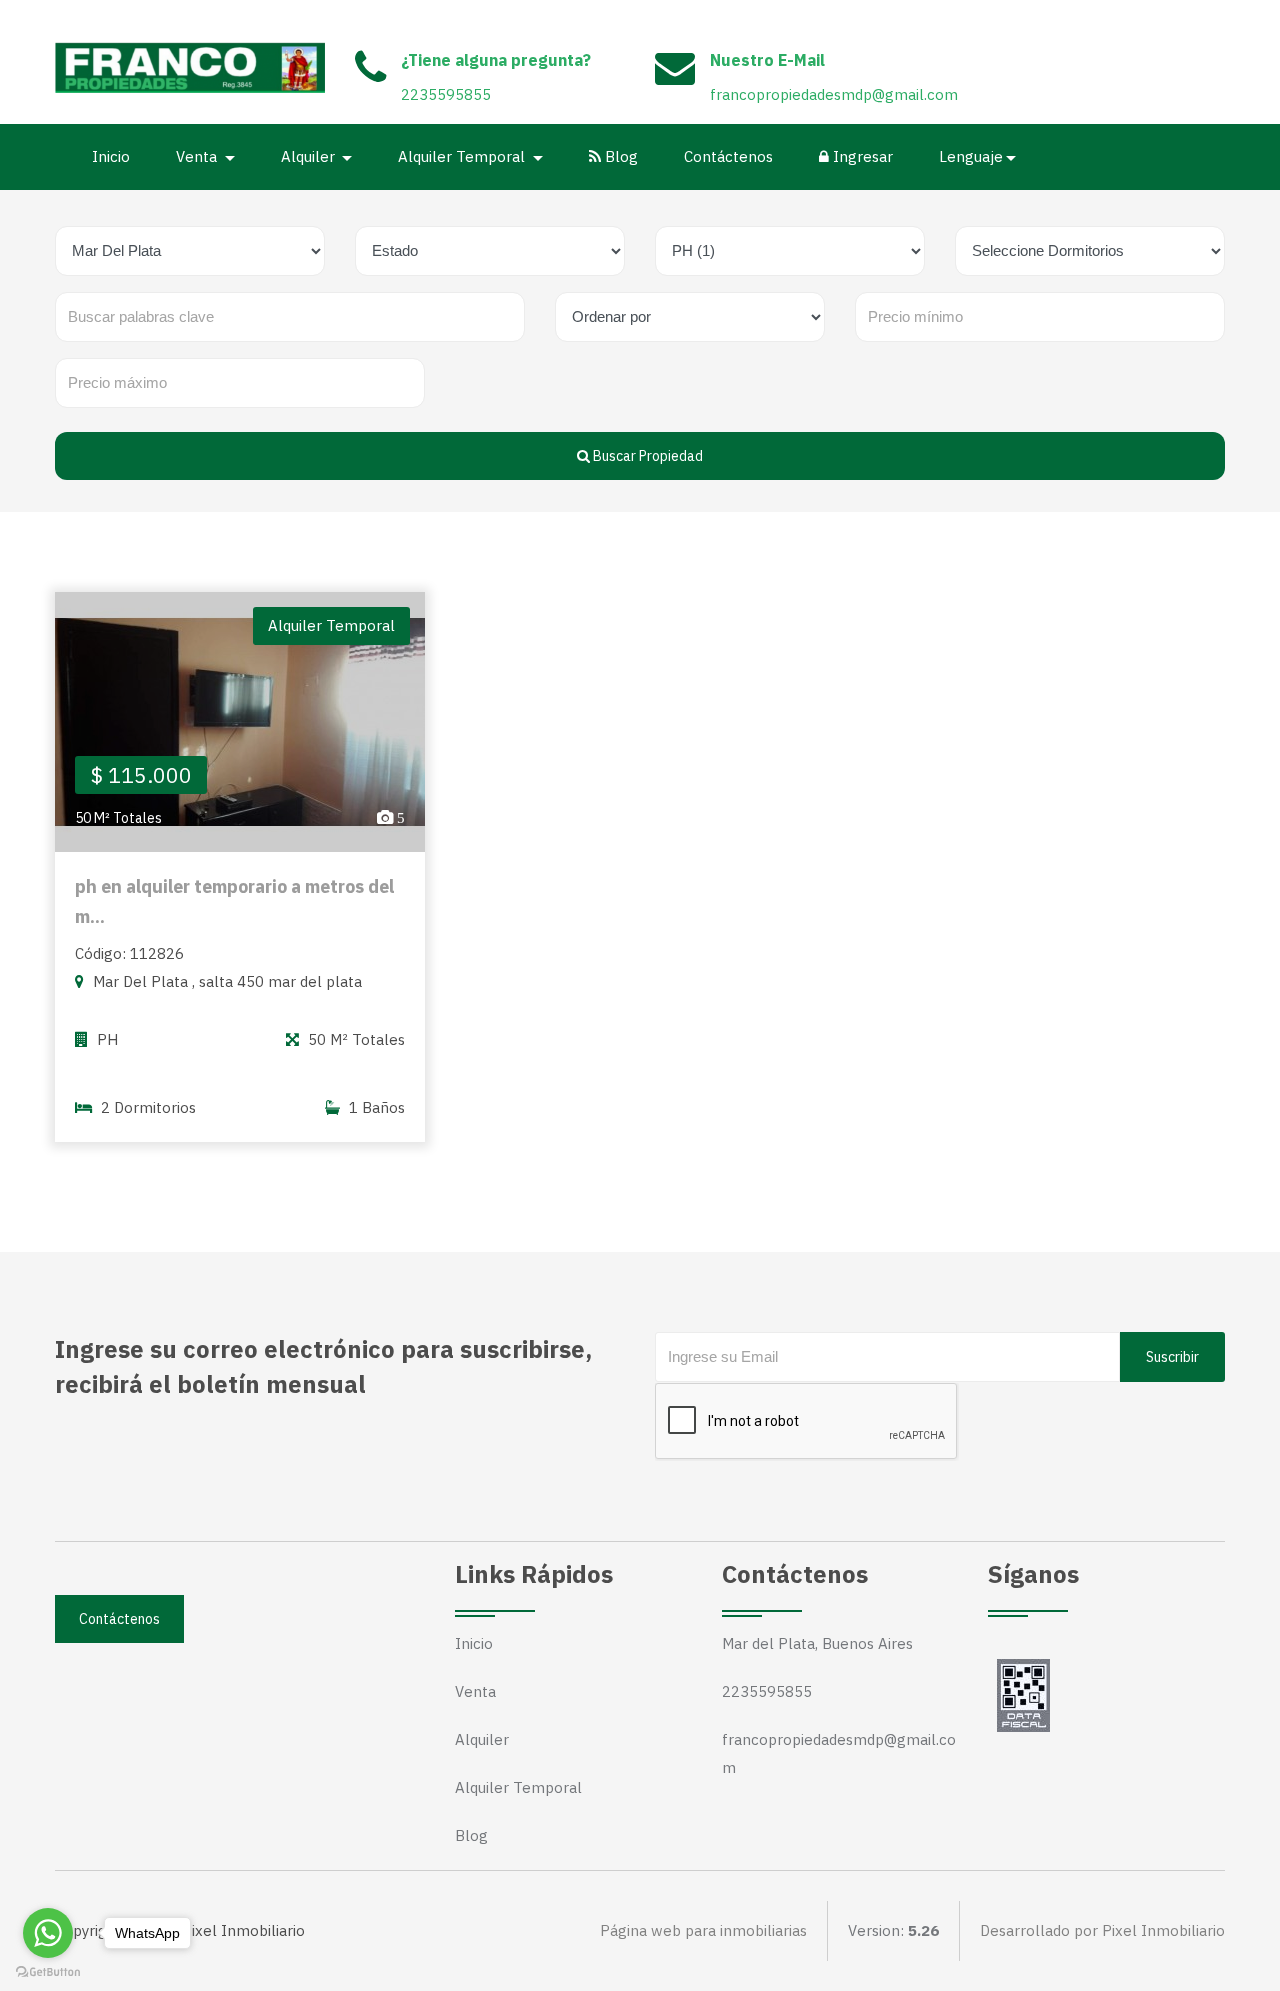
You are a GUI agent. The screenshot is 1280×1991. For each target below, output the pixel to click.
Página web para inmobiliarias (703, 1930)
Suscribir (1172, 1357)
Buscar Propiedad (646, 456)
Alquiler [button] (310, 156)
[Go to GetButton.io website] (48, 1971)
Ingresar (861, 156)
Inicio (111, 156)
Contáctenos (728, 156)
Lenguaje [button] (971, 156)
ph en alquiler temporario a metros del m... (234, 901)
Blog (619, 156)
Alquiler (482, 1739)
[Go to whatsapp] (48, 1933)
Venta (475, 1691)
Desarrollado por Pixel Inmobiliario (1102, 1930)
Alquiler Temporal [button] (463, 156)
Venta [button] (198, 156)
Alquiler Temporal (518, 1787)
